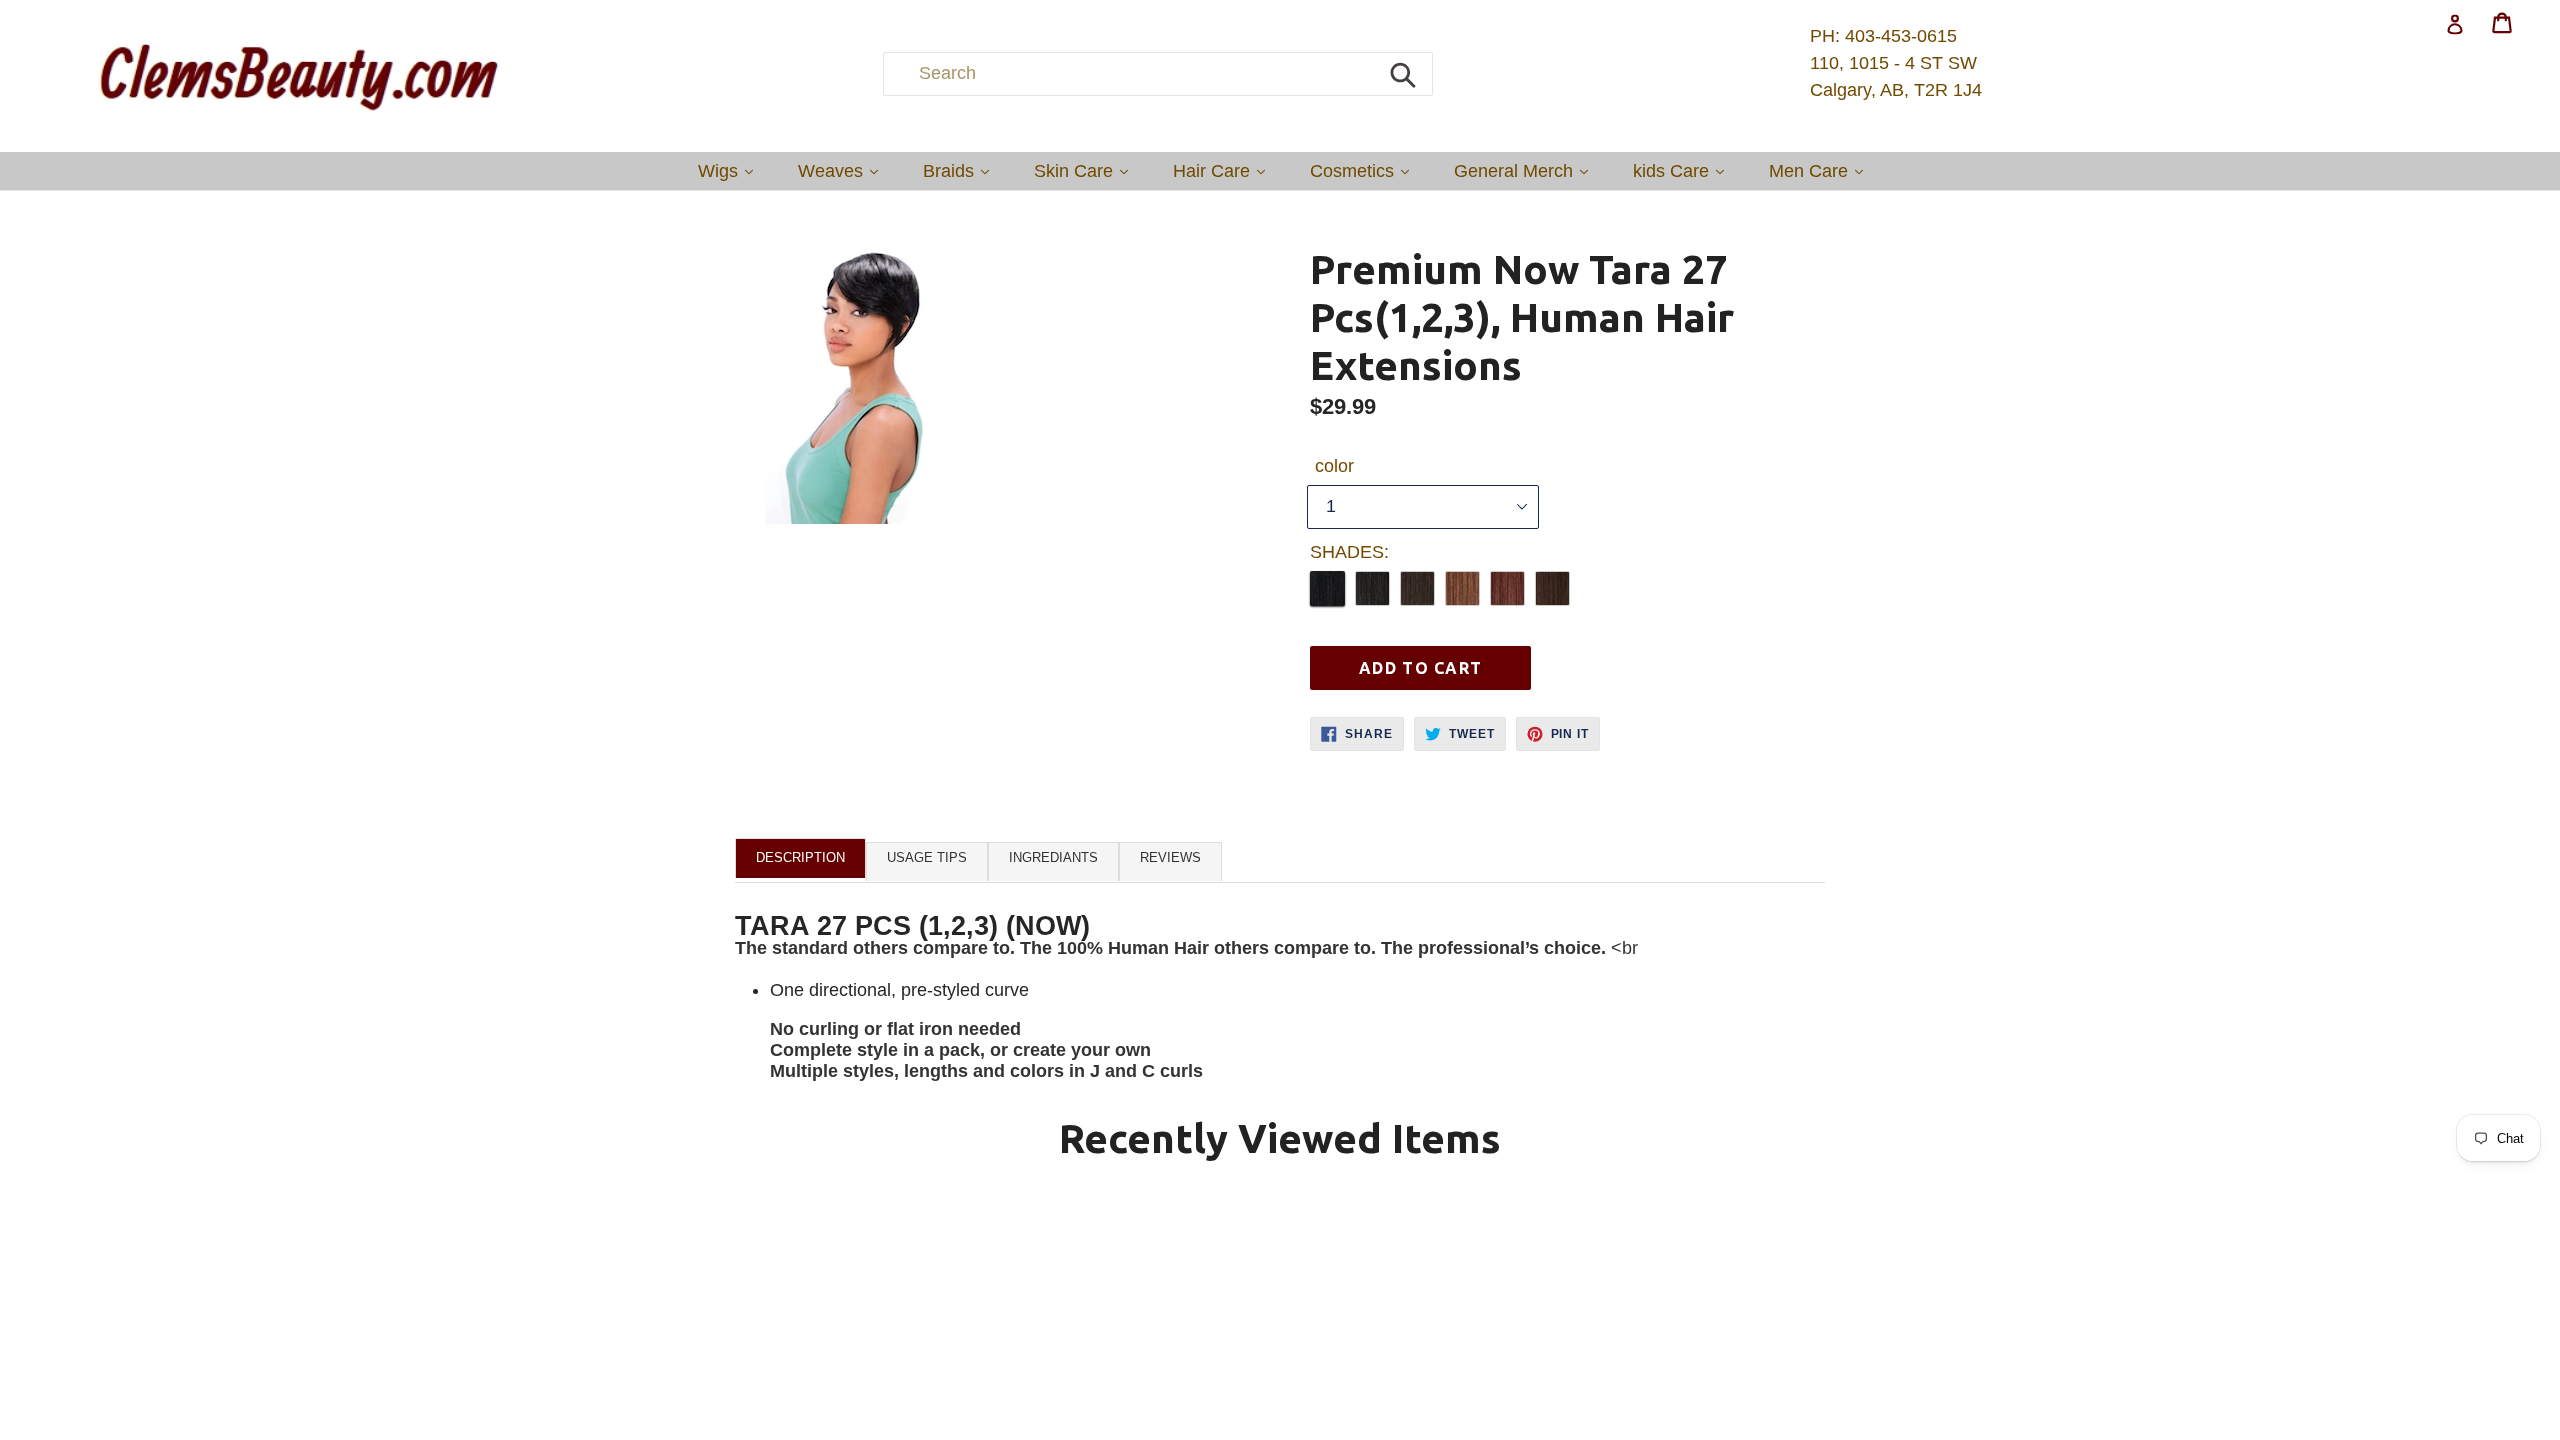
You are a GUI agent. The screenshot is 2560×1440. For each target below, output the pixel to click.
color (1334, 466)
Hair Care (1224, 170)
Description (800, 857)
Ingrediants (1053, 857)
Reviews (1170, 857)
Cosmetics (1364, 170)
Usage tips (927, 857)
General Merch (1526, 170)
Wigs (730, 170)
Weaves (843, 170)
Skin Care (1086, 170)
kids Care (1683, 170)
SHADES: (1349, 552)
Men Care (1821, 170)
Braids (961, 170)
